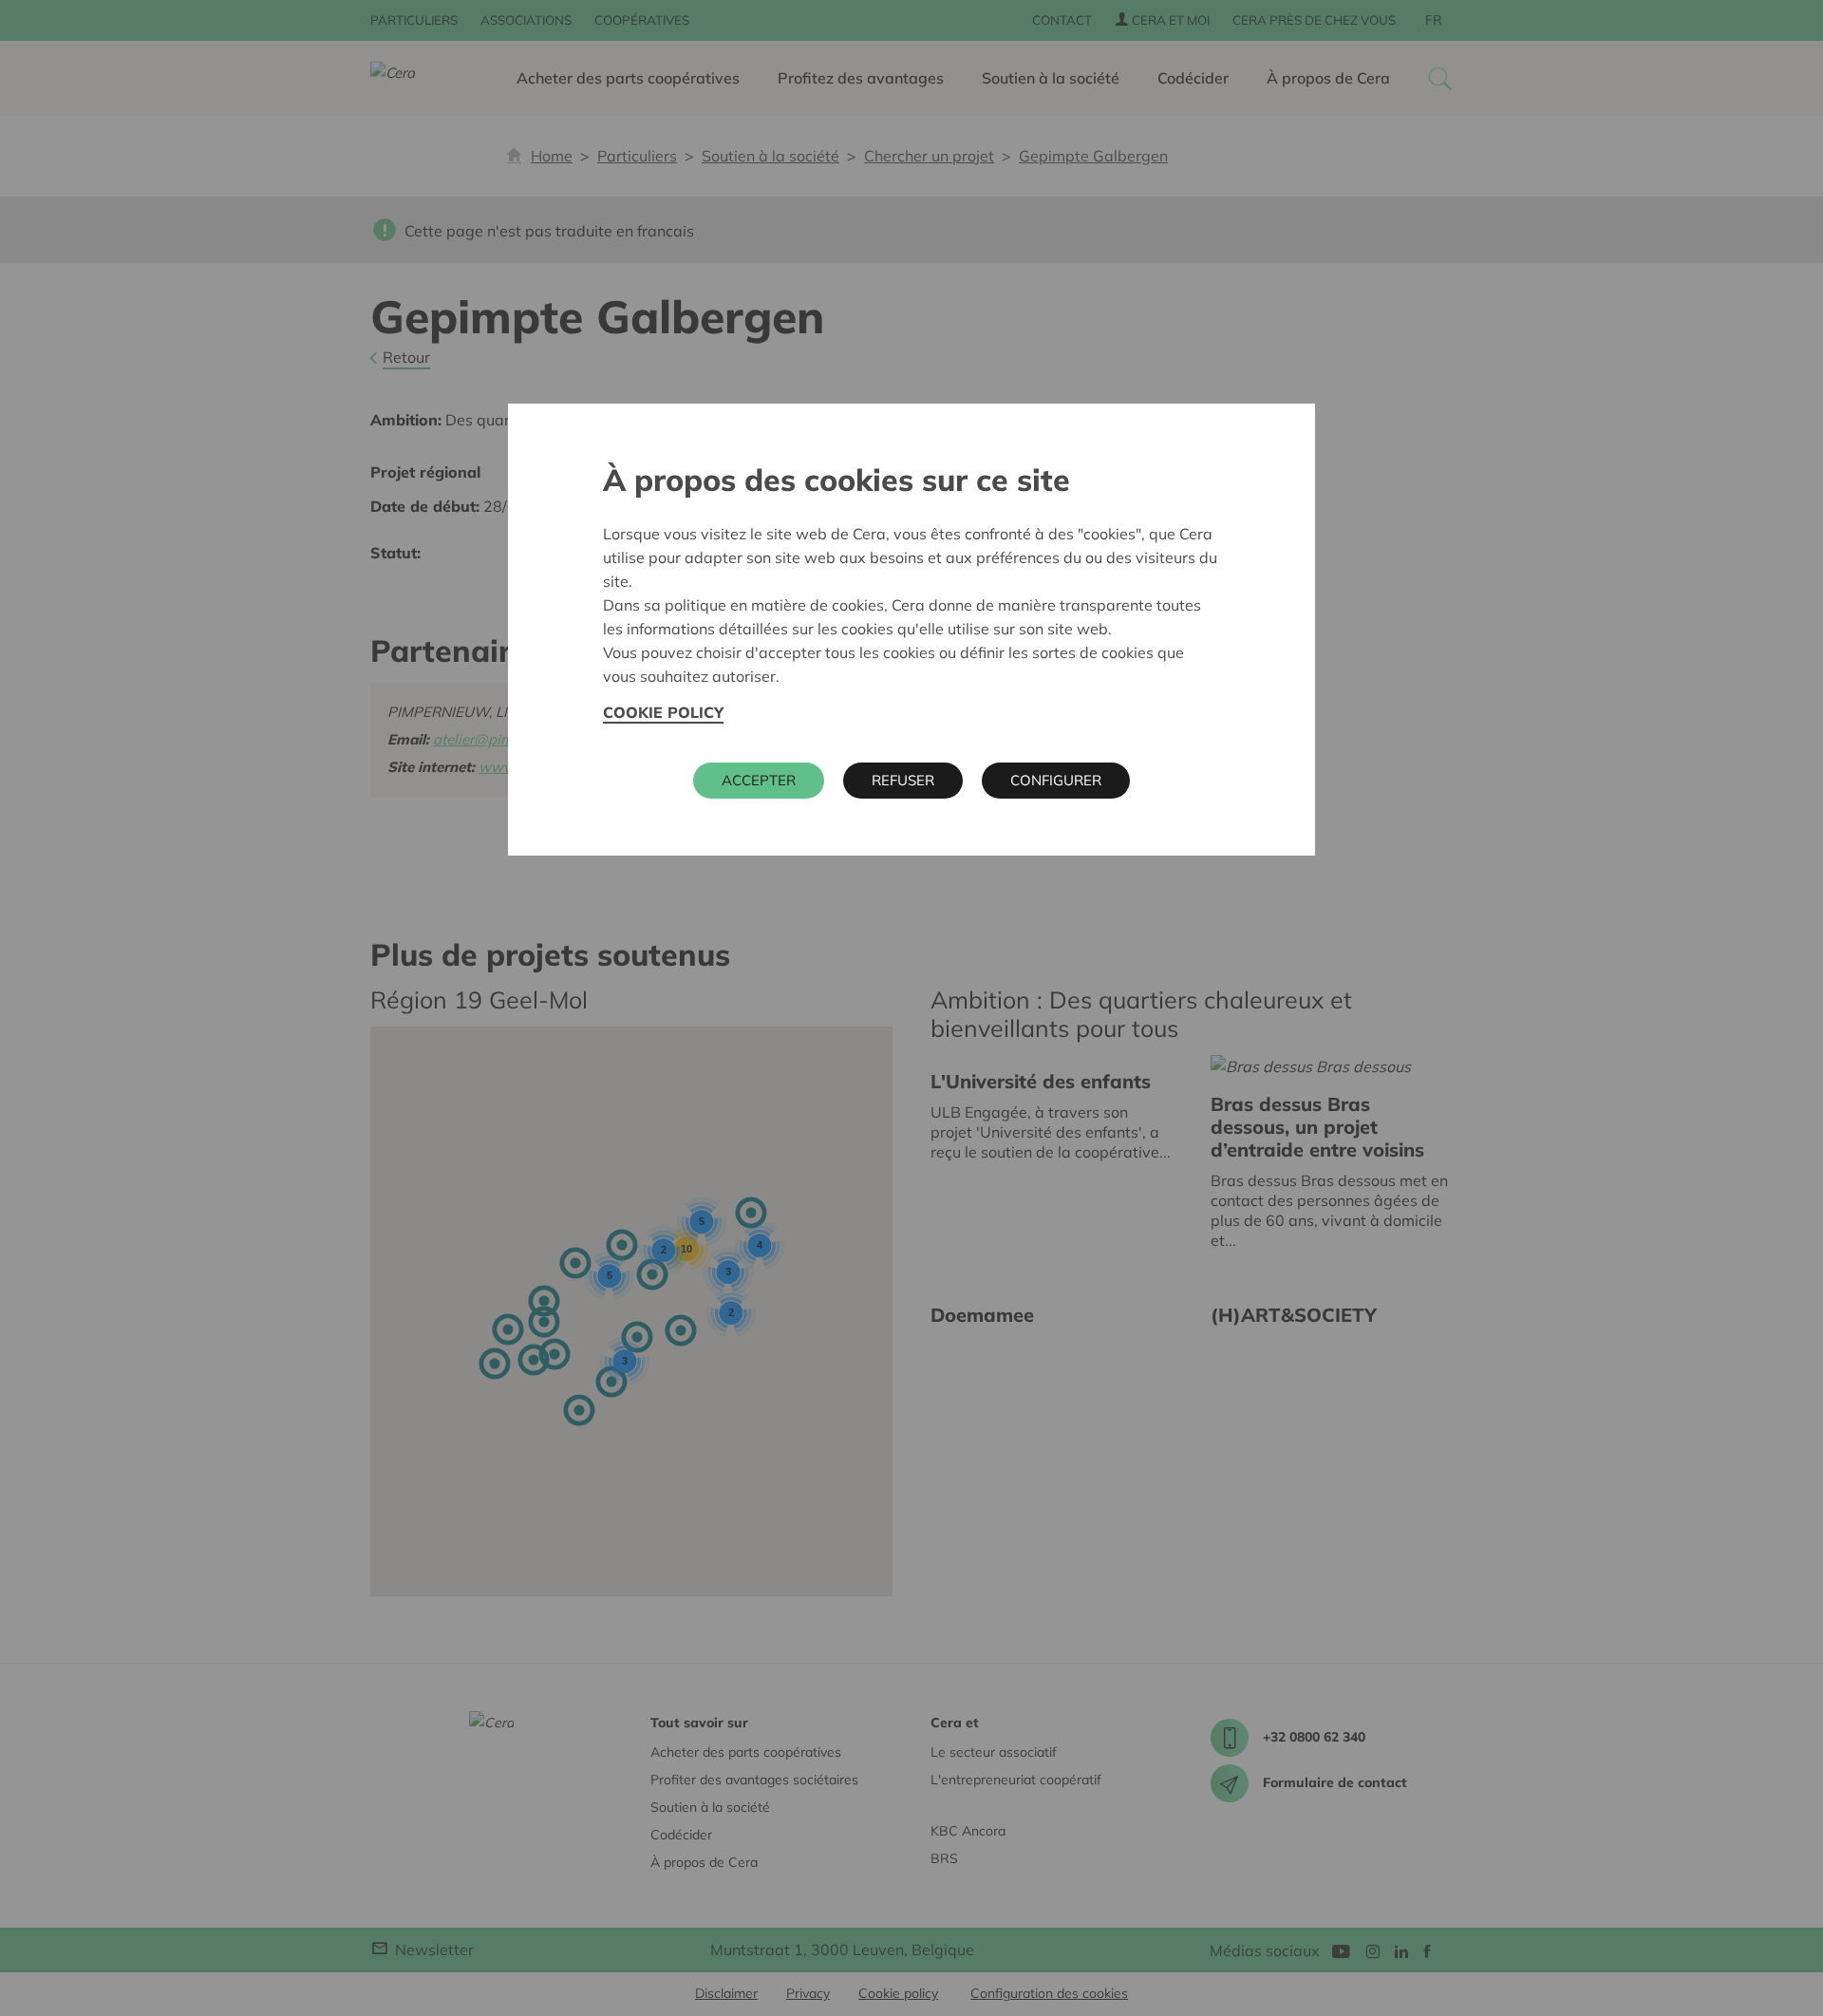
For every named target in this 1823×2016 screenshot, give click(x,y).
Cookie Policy (663, 712)
